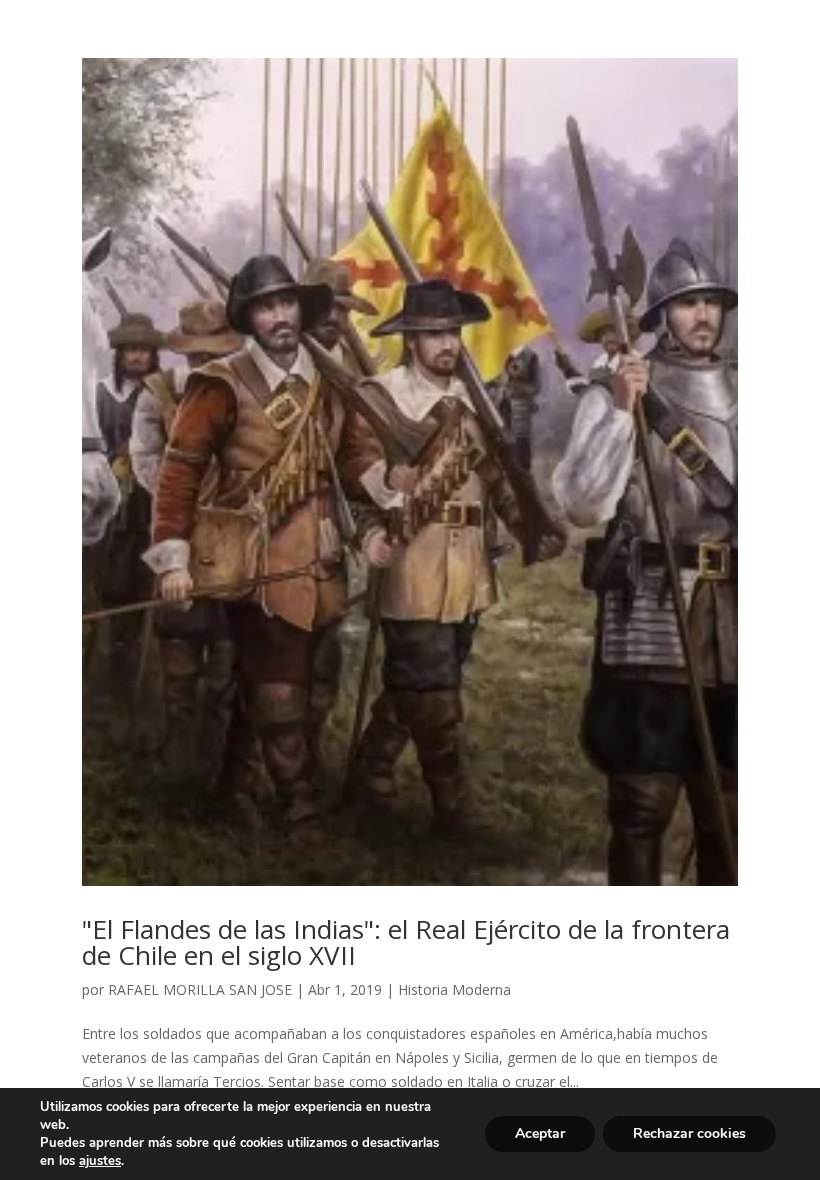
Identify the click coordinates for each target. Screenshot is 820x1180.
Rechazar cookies (689, 1133)
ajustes (100, 1161)
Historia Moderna (454, 989)
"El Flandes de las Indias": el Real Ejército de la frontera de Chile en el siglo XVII (406, 942)
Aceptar (540, 1133)
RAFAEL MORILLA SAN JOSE (200, 989)
